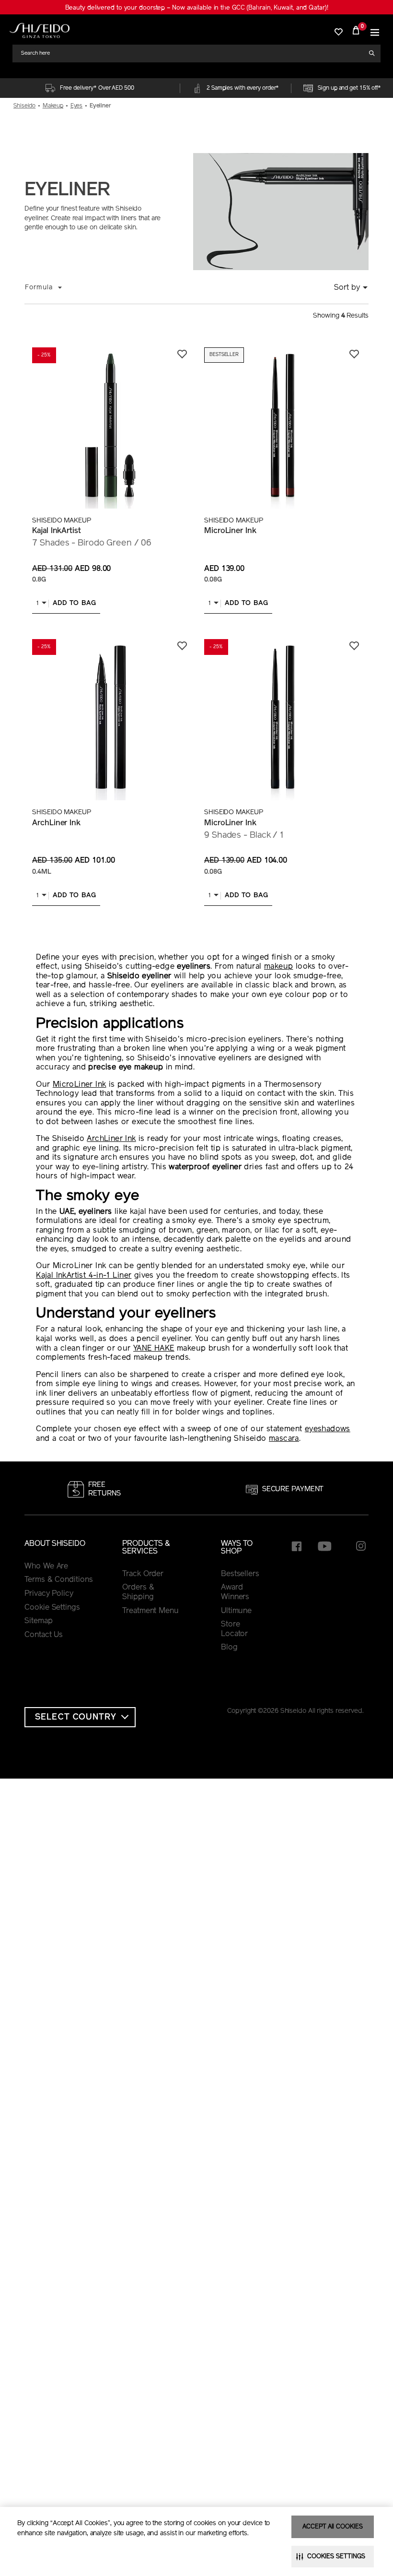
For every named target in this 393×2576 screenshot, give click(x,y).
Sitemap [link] (38, 1621)
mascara (284, 1439)
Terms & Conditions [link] (58, 1580)
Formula (39, 288)
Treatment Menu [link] (150, 1611)
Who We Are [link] (46, 1567)
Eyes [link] (77, 106)
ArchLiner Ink (56, 823)
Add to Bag (75, 603)
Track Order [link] (143, 1574)
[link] (40, 30)
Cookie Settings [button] (52, 1608)
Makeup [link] (53, 106)
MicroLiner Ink (230, 531)
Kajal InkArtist (57, 531)
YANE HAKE (154, 1349)
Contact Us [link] (44, 1635)
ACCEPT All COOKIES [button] (332, 2527)
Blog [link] (229, 1648)
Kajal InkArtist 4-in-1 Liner (84, 1276)
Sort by (347, 288)
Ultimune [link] (236, 1611)
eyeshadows (328, 1429)
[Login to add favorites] (182, 354)
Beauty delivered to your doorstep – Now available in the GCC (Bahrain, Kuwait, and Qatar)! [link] (197, 8)
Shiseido (24, 106)
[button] (375, 30)
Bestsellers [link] (240, 1574)
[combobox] (193, 53)
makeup (278, 967)
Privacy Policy (49, 1594)
